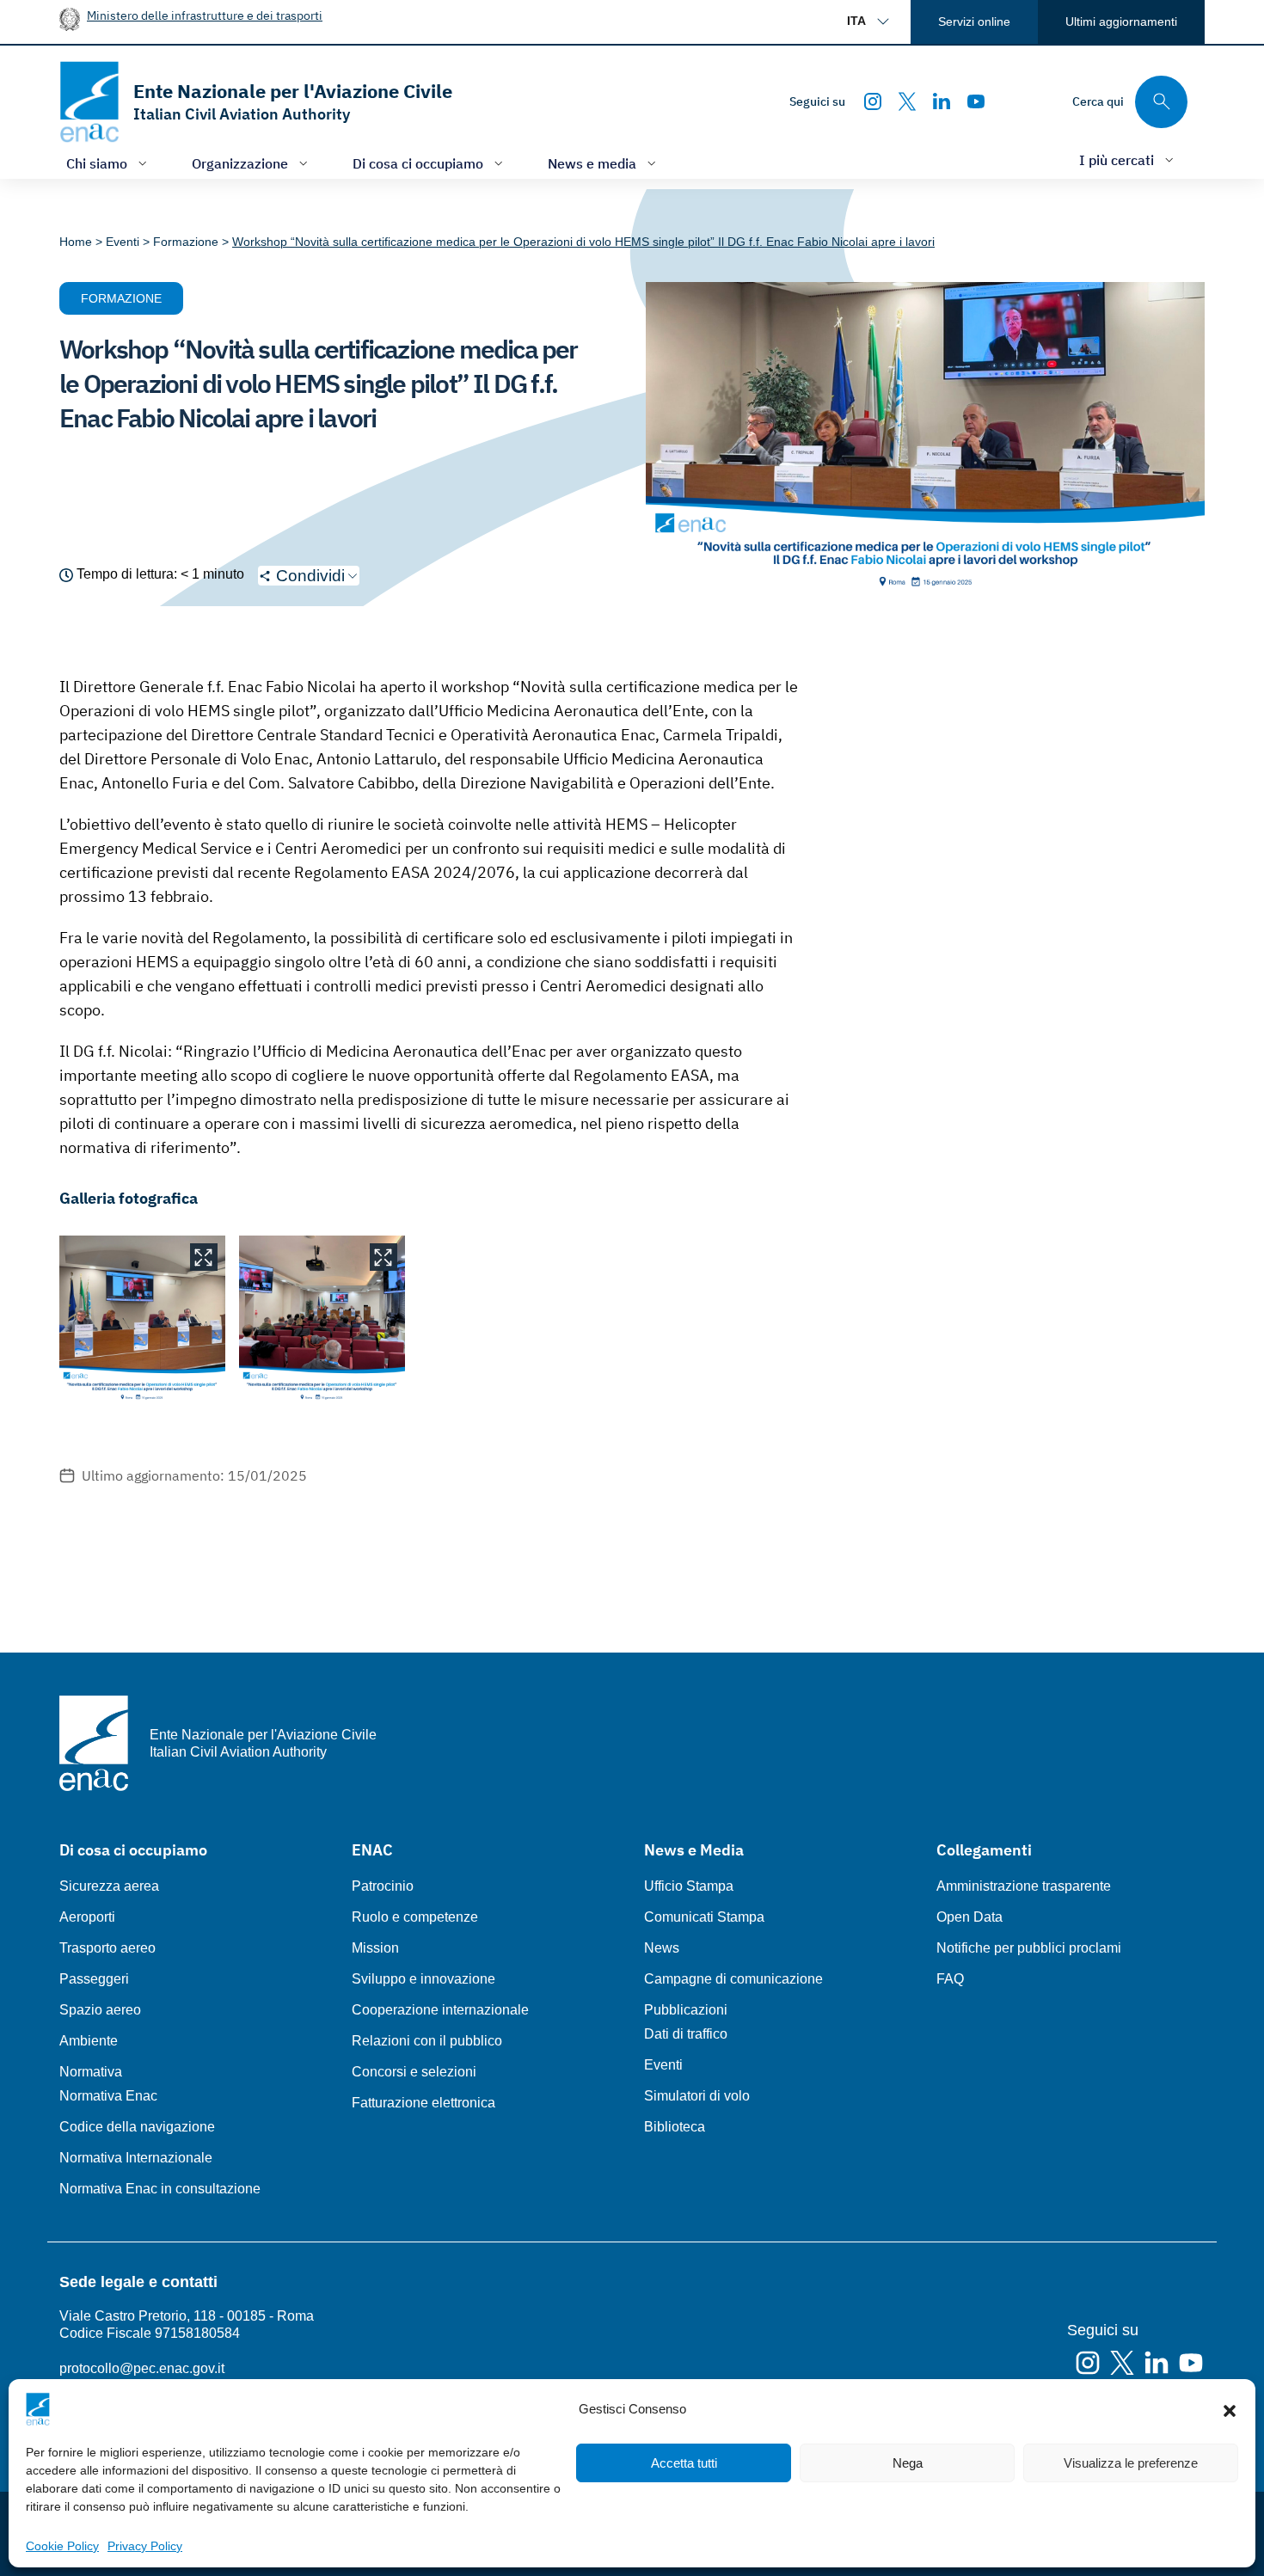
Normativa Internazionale (136, 2158)
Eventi (663, 2065)
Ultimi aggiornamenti (1121, 21)
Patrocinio (383, 1886)
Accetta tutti (684, 2463)
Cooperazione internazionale (440, 2010)
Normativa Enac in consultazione (160, 2189)
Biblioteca (675, 2127)
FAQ (950, 1979)
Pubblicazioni (686, 2010)
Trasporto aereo (107, 1948)
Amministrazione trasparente (1024, 1886)
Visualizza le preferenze (1131, 2463)
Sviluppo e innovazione (423, 1979)
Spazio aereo (100, 2010)
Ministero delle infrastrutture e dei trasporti (205, 15)
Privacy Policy (145, 2546)
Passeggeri (94, 1979)
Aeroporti (87, 1917)
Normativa (91, 2072)
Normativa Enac (108, 2096)
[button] (1230, 2409)
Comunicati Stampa (704, 1917)
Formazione (121, 298)
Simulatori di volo (697, 2096)
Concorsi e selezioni (414, 2072)
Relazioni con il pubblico (427, 2041)
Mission (375, 1948)
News (662, 1948)
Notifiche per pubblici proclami (1029, 1948)
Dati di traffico (686, 2034)
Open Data (969, 1917)
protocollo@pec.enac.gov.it (142, 2368)
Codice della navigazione (137, 2127)
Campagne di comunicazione (733, 1979)
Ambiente (89, 2041)
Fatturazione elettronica (423, 2103)
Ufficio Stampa (689, 1886)
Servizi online (974, 21)
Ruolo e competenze (415, 1917)
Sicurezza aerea (109, 1886)
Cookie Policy (62, 2546)
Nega (908, 2463)
